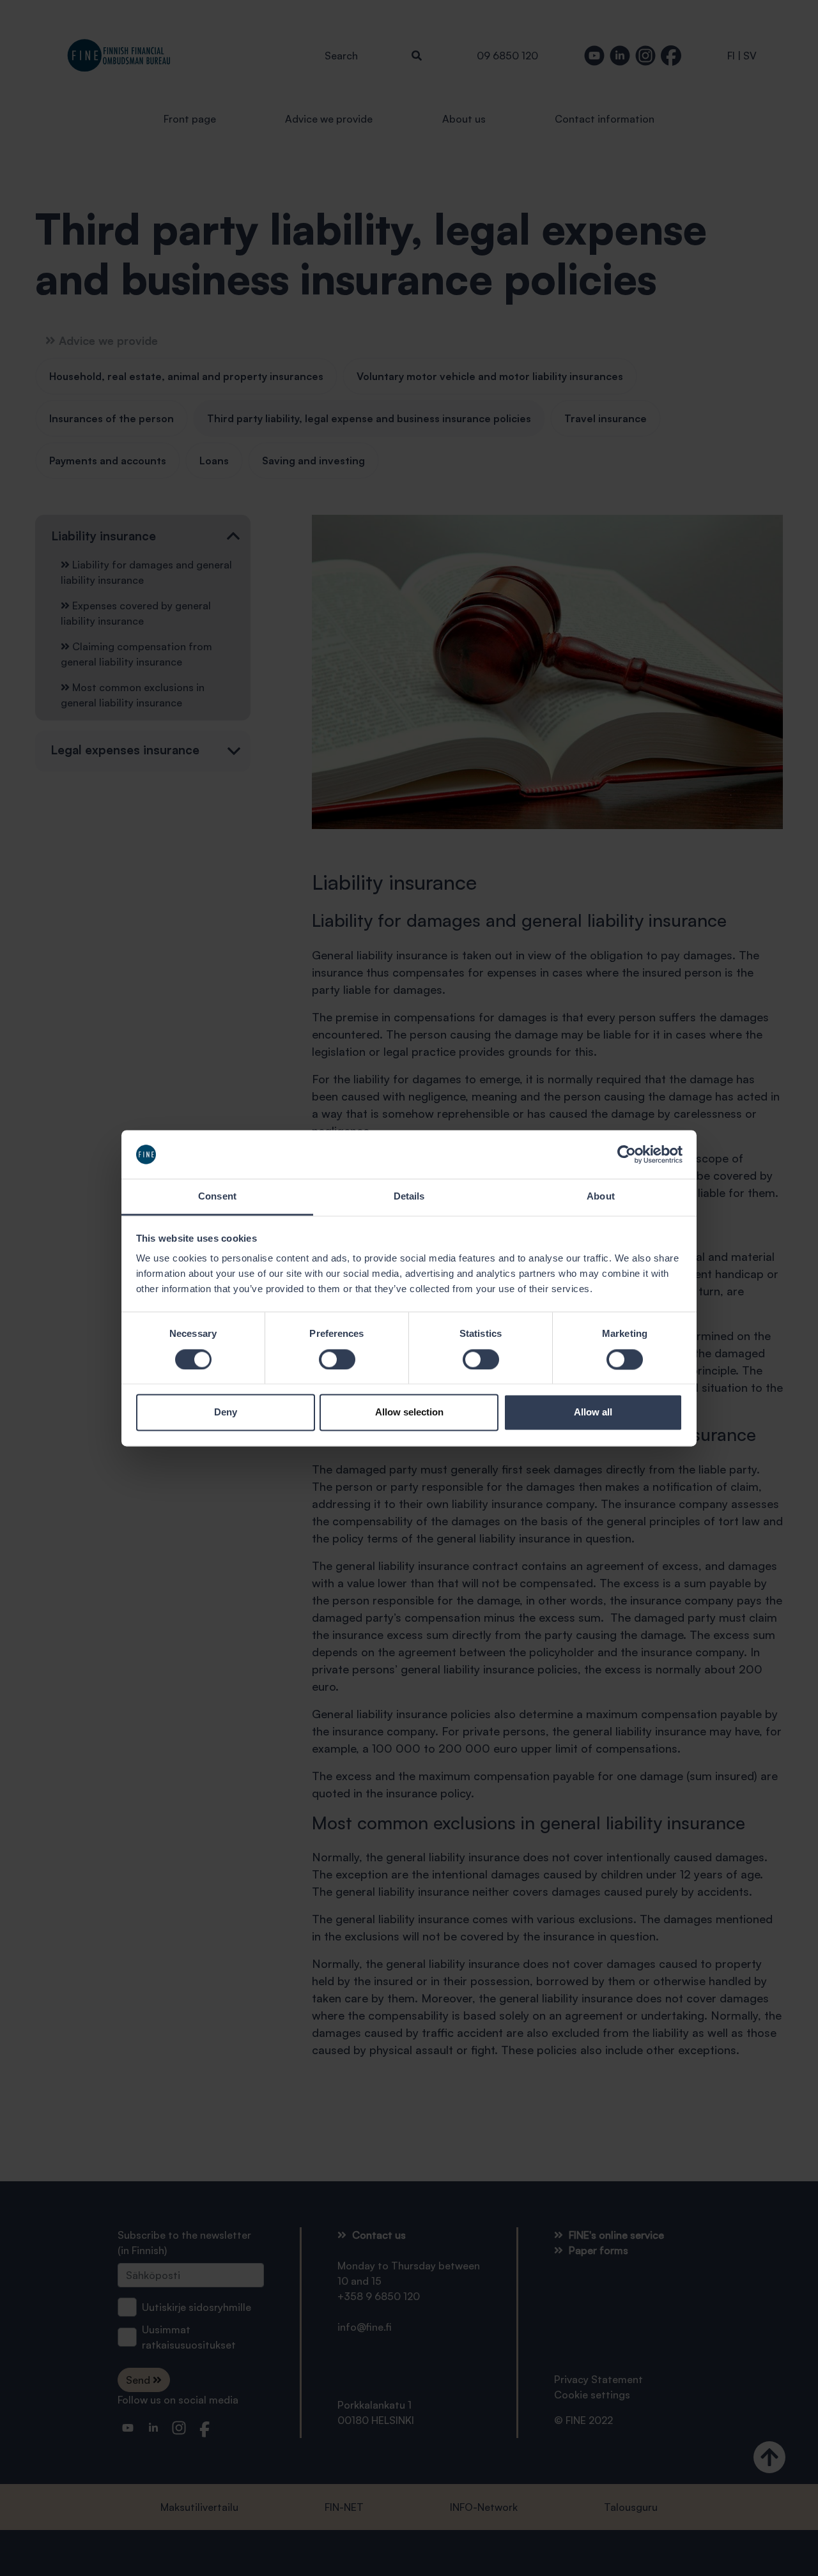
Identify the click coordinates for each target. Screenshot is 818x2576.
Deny (226, 1413)
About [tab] (601, 1197)
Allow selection (409, 1413)
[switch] (337, 1359)
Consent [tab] (217, 1197)
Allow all (593, 1413)
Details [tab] (409, 1197)
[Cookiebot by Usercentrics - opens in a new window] (627, 1154)
